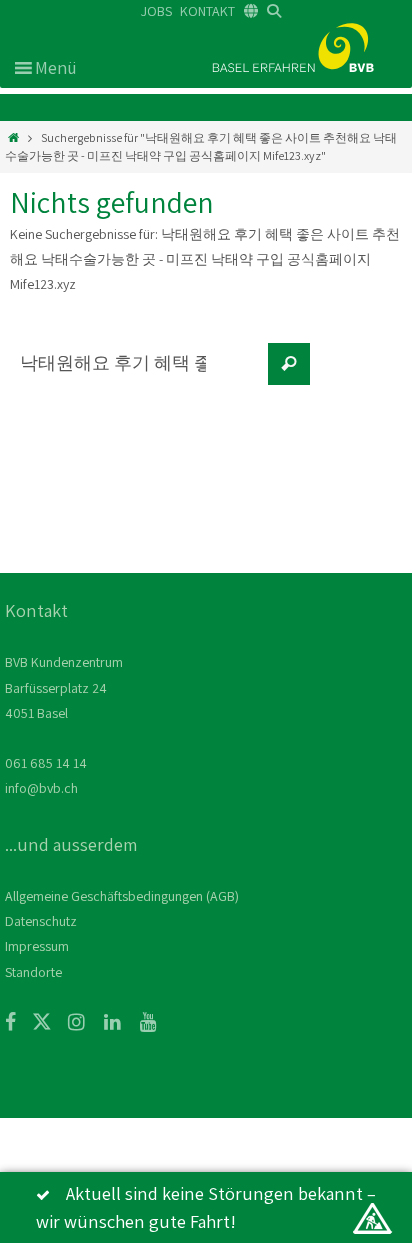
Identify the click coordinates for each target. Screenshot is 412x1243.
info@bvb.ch (41, 788)
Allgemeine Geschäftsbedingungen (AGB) (122, 896)
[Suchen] (289, 364)
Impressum (37, 946)
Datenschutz (41, 921)
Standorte (33, 972)
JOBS (156, 11)
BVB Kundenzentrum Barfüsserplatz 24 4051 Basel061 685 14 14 (64, 712)
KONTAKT (207, 11)
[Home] (13, 137)
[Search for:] (135, 374)
